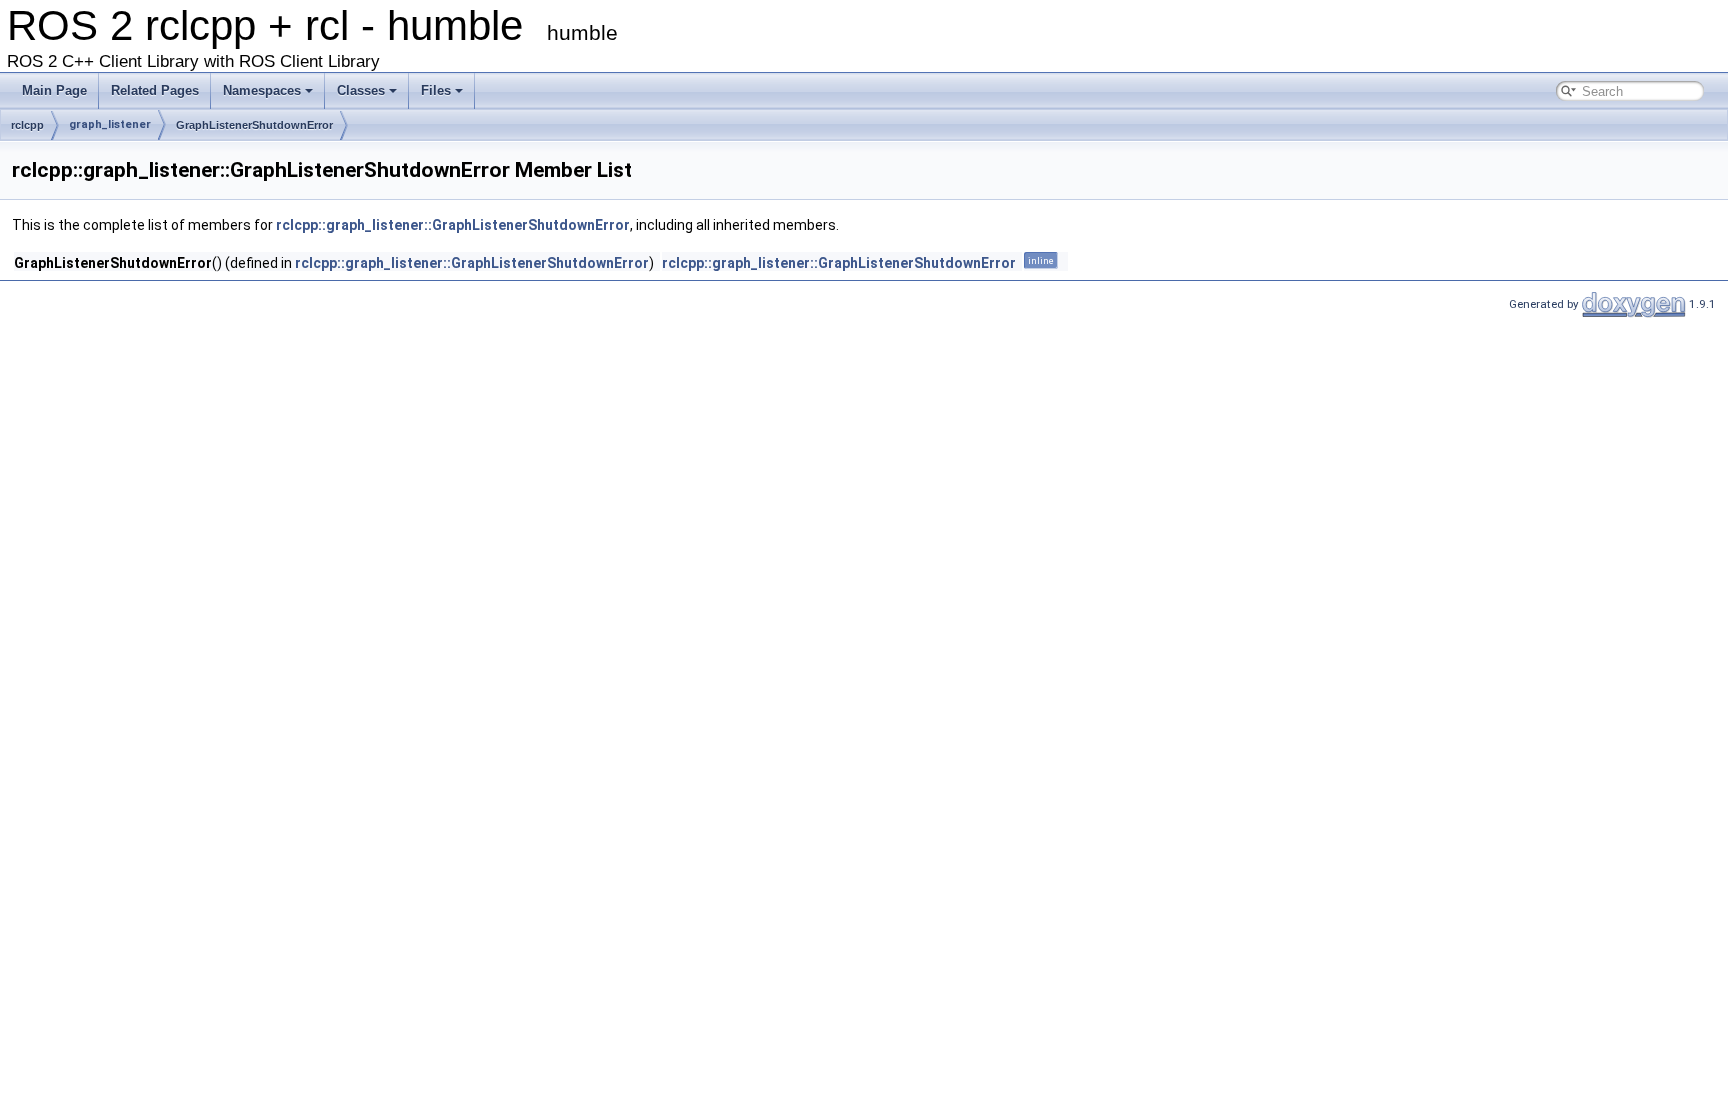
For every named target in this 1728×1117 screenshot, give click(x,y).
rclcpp (27, 125)
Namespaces (262, 90)
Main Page (54, 90)
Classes (361, 90)
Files (436, 90)
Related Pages (155, 90)
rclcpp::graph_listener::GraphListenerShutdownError (453, 225)
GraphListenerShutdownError (254, 125)
